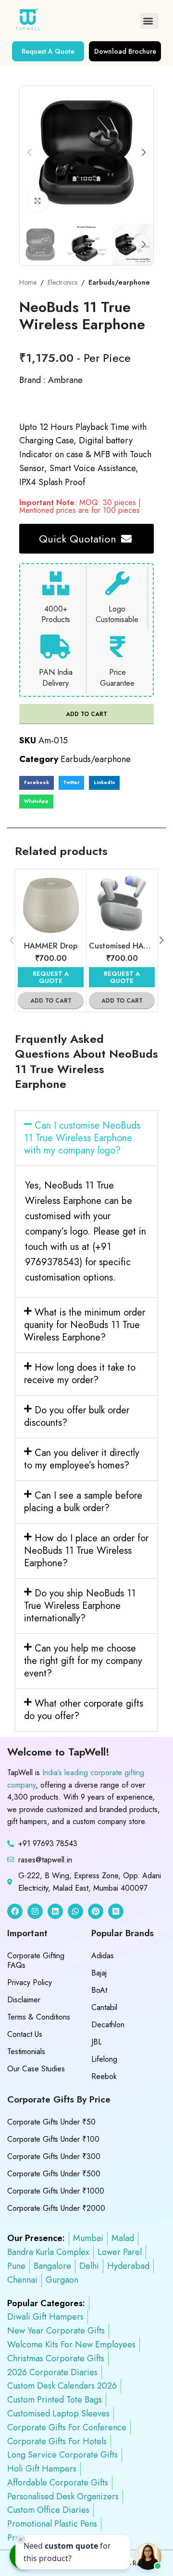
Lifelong (104, 2059)
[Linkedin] (55, 1911)
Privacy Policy (30, 1982)
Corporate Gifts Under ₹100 (53, 2139)
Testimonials (26, 2051)
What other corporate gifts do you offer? (84, 1710)
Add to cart (86, 714)
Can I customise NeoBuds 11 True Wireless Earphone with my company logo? (82, 1138)
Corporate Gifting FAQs (36, 1960)
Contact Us (25, 2034)
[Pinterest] (96, 1911)
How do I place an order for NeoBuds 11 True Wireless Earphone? (86, 1551)
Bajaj (99, 1973)
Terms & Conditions (39, 2017)
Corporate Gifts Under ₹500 (54, 2174)
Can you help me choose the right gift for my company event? (83, 1661)
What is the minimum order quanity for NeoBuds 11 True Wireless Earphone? (85, 1325)
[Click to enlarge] (38, 201)
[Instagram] (35, 1911)
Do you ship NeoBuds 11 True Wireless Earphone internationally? (80, 1606)
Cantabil (104, 2007)
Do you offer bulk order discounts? (77, 1416)
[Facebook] (15, 1911)
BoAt (99, 1990)
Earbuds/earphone (119, 282)
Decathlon (108, 2025)
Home (28, 282)
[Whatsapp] (75, 1911)
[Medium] (116, 1911)
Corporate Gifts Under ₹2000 (56, 2208)
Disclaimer (24, 2000)
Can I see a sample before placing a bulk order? (83, 1502)
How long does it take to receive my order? (80, 1374)
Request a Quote (51, 977)
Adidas (103, 1956)
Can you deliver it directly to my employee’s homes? (82, 1459)
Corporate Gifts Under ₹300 (54, 2156)
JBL (97, 2042)
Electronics (62, 282)
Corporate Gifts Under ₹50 (51, 2122)
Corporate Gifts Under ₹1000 (56, 2191)
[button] (149, 21)
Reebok (104, 2076)
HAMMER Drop (51, 946)
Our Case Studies (36, 2069)
